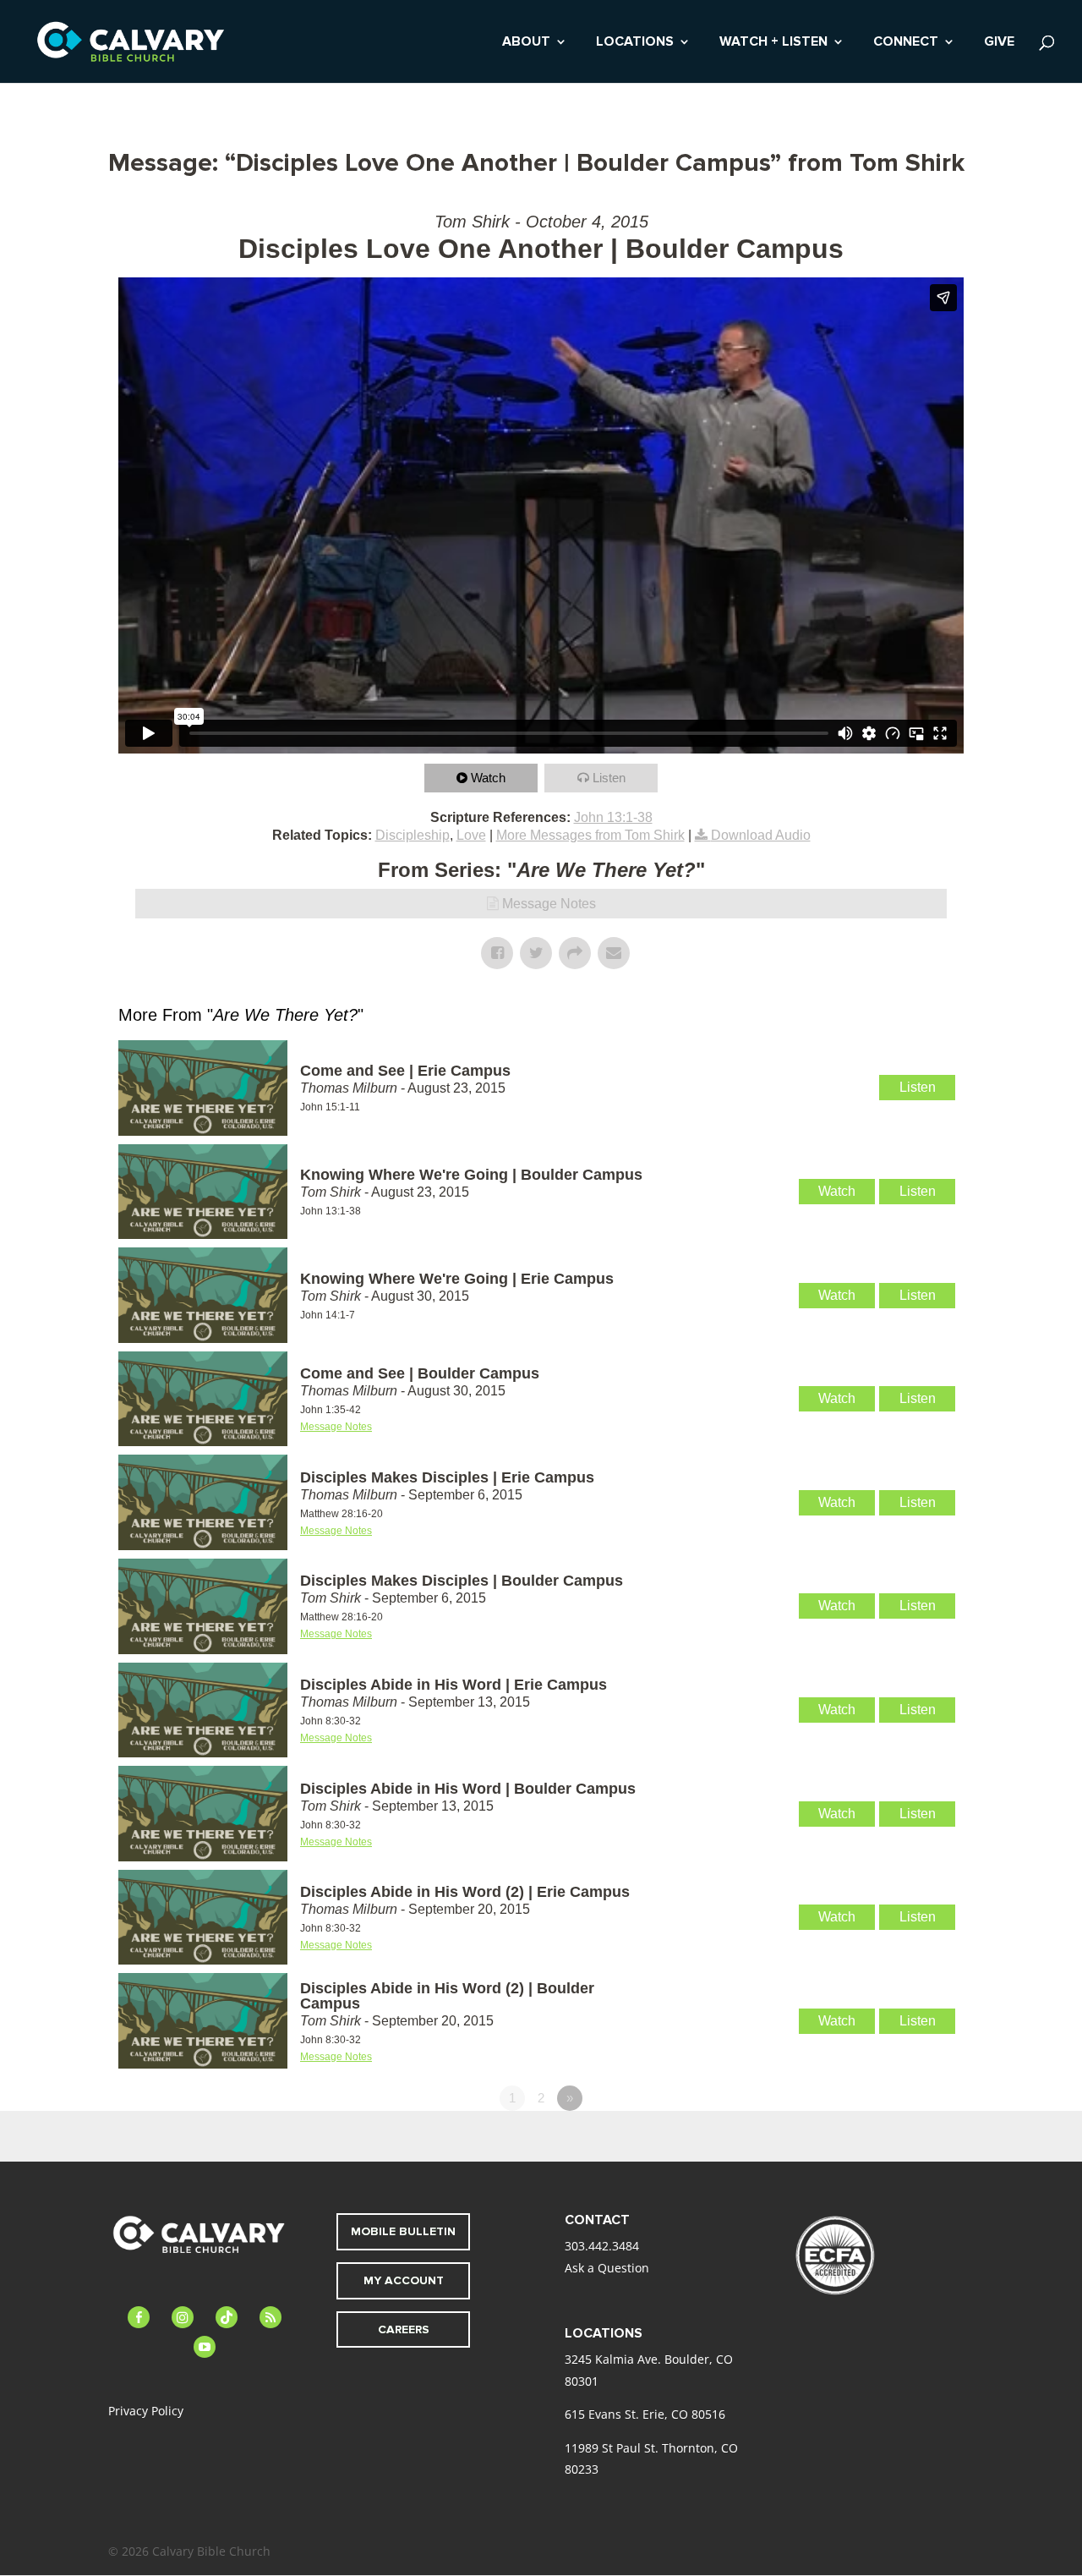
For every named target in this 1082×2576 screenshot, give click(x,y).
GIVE (999, 43)
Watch (488, 778)
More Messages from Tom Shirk (590, 835)
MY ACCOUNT (404, 2280)
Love (471, 835)
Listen (609, 778)
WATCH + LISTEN (773, 43)
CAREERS (404, 2329)
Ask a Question (607, 2268)
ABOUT (526, 43)
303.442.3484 (602, 2246)
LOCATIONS (635, 43)
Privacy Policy (146, 2411)
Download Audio (761, 835)
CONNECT (906, 43)
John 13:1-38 (613, 817)
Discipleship (413, 835)
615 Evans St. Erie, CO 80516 (645, 2414)
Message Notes (549, 904)
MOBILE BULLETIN (403, 2231)
